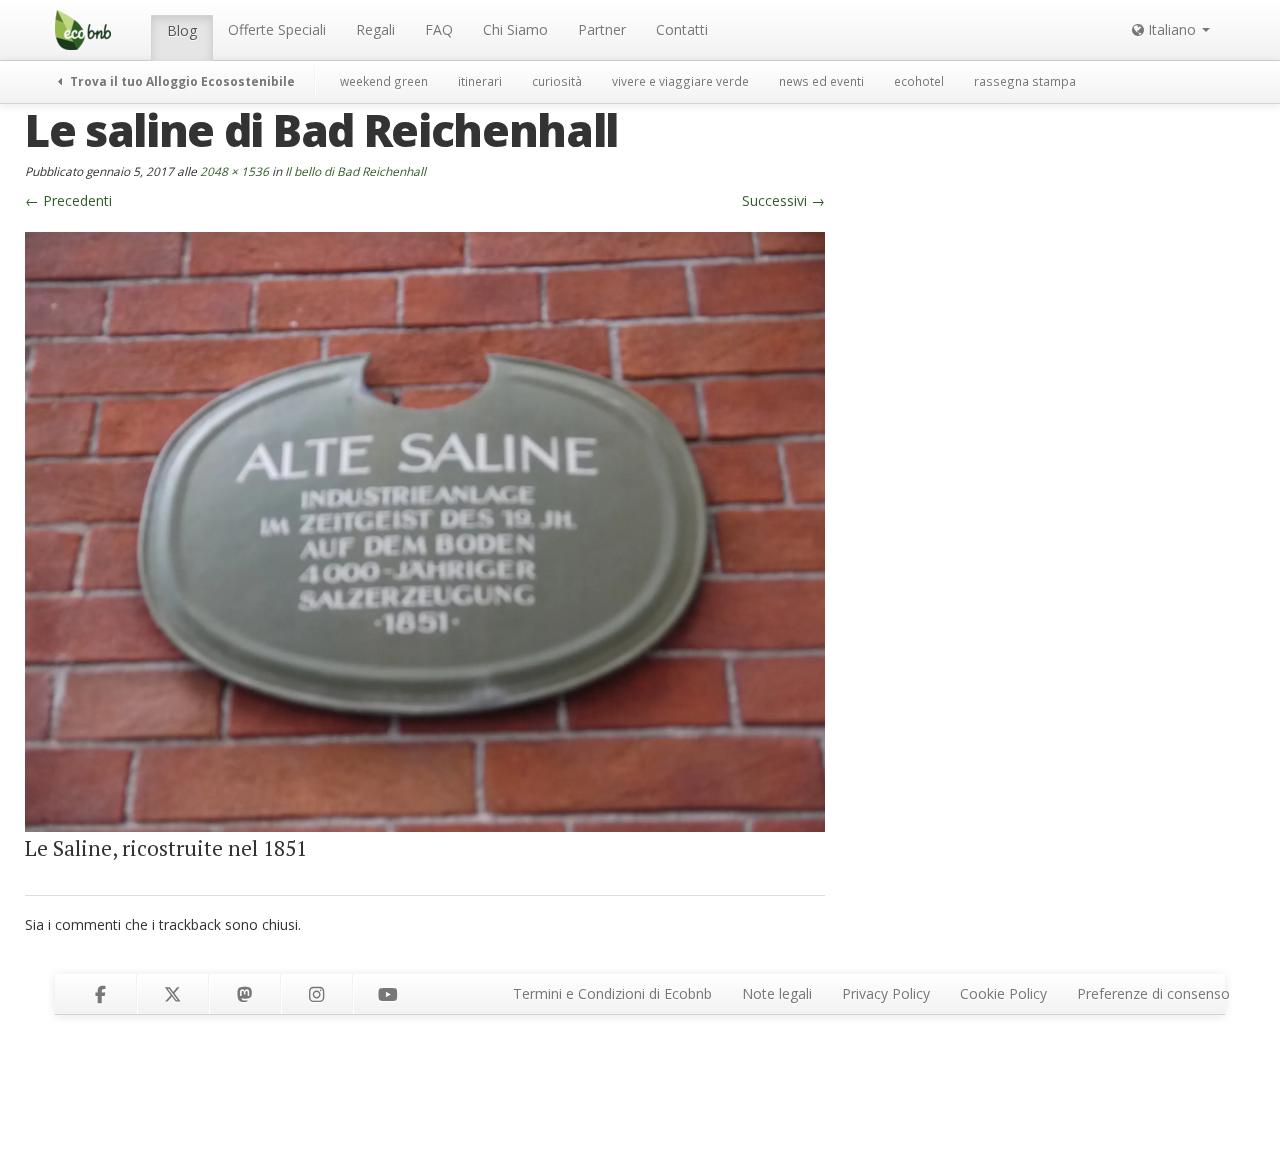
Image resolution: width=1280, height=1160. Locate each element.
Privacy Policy (886, 993)
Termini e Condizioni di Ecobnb (612, 993)
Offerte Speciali (277, 29)
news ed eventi (821, 81)
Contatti (682, 29)
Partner (602, 29)
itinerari (480, 81)
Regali (375, 29)
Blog (182, 30)
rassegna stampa (1025, 81)
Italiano (1172, 29)
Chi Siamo (515, 29)
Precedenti (68, 200)
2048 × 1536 (234, 171)
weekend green (384, 81)
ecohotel (919, 81)
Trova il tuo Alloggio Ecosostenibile (181, 81)
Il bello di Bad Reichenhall (355, 171)
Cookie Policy (1003, 993)
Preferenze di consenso (1153, 993)
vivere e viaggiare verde (680, 81)
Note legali (777, 993)
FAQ (439, 29)
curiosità (557, 81)
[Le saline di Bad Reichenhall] (425, 529)
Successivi (783, 200)
